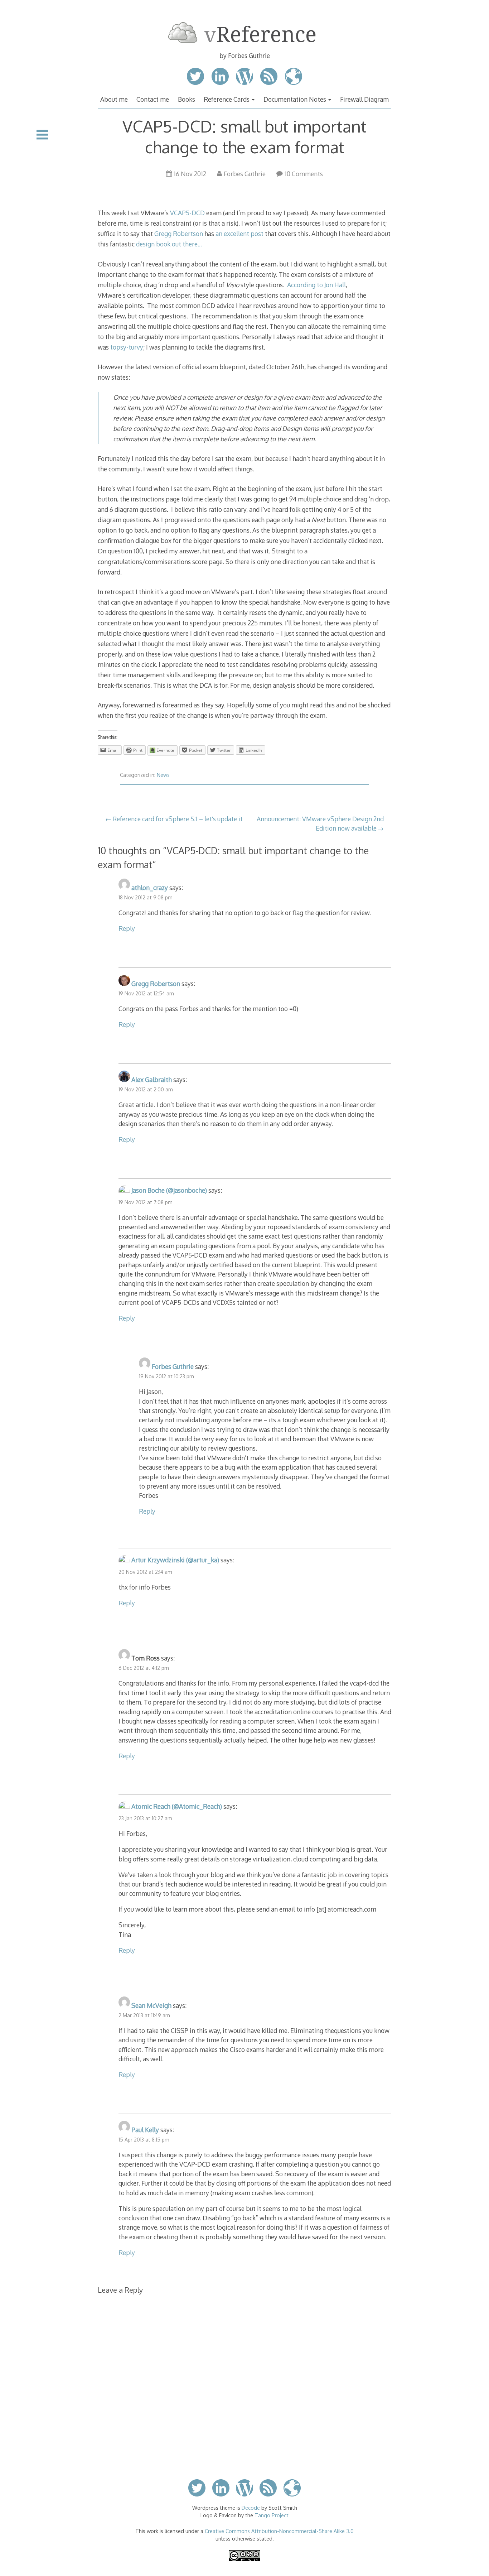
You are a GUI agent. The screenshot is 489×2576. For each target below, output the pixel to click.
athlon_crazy (150, 888)
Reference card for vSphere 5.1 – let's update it (178, 819)
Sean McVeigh (151, 2005)
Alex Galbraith (152, 1080)
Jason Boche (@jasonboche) (169, 1190)
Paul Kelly (145, 2130)
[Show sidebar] (42, 135)
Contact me (153, 99)
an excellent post (239, 234)
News (163, 775)
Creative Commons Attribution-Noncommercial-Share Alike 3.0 (279, 2531)
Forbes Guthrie (245, 174)
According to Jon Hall (316, 285)
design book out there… (169, 244)
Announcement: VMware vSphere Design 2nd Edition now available (320, 823)
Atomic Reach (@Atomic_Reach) (177, 1806)
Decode (251, 2508)
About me (114, 99)
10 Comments (304, 174)
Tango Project (272, 2515)
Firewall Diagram (364, 99)
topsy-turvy (127, 347)
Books (187, 99)
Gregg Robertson (179, 234)
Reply (127, 928)
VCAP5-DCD (187, 213)
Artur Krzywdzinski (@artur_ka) (175, 1560)
